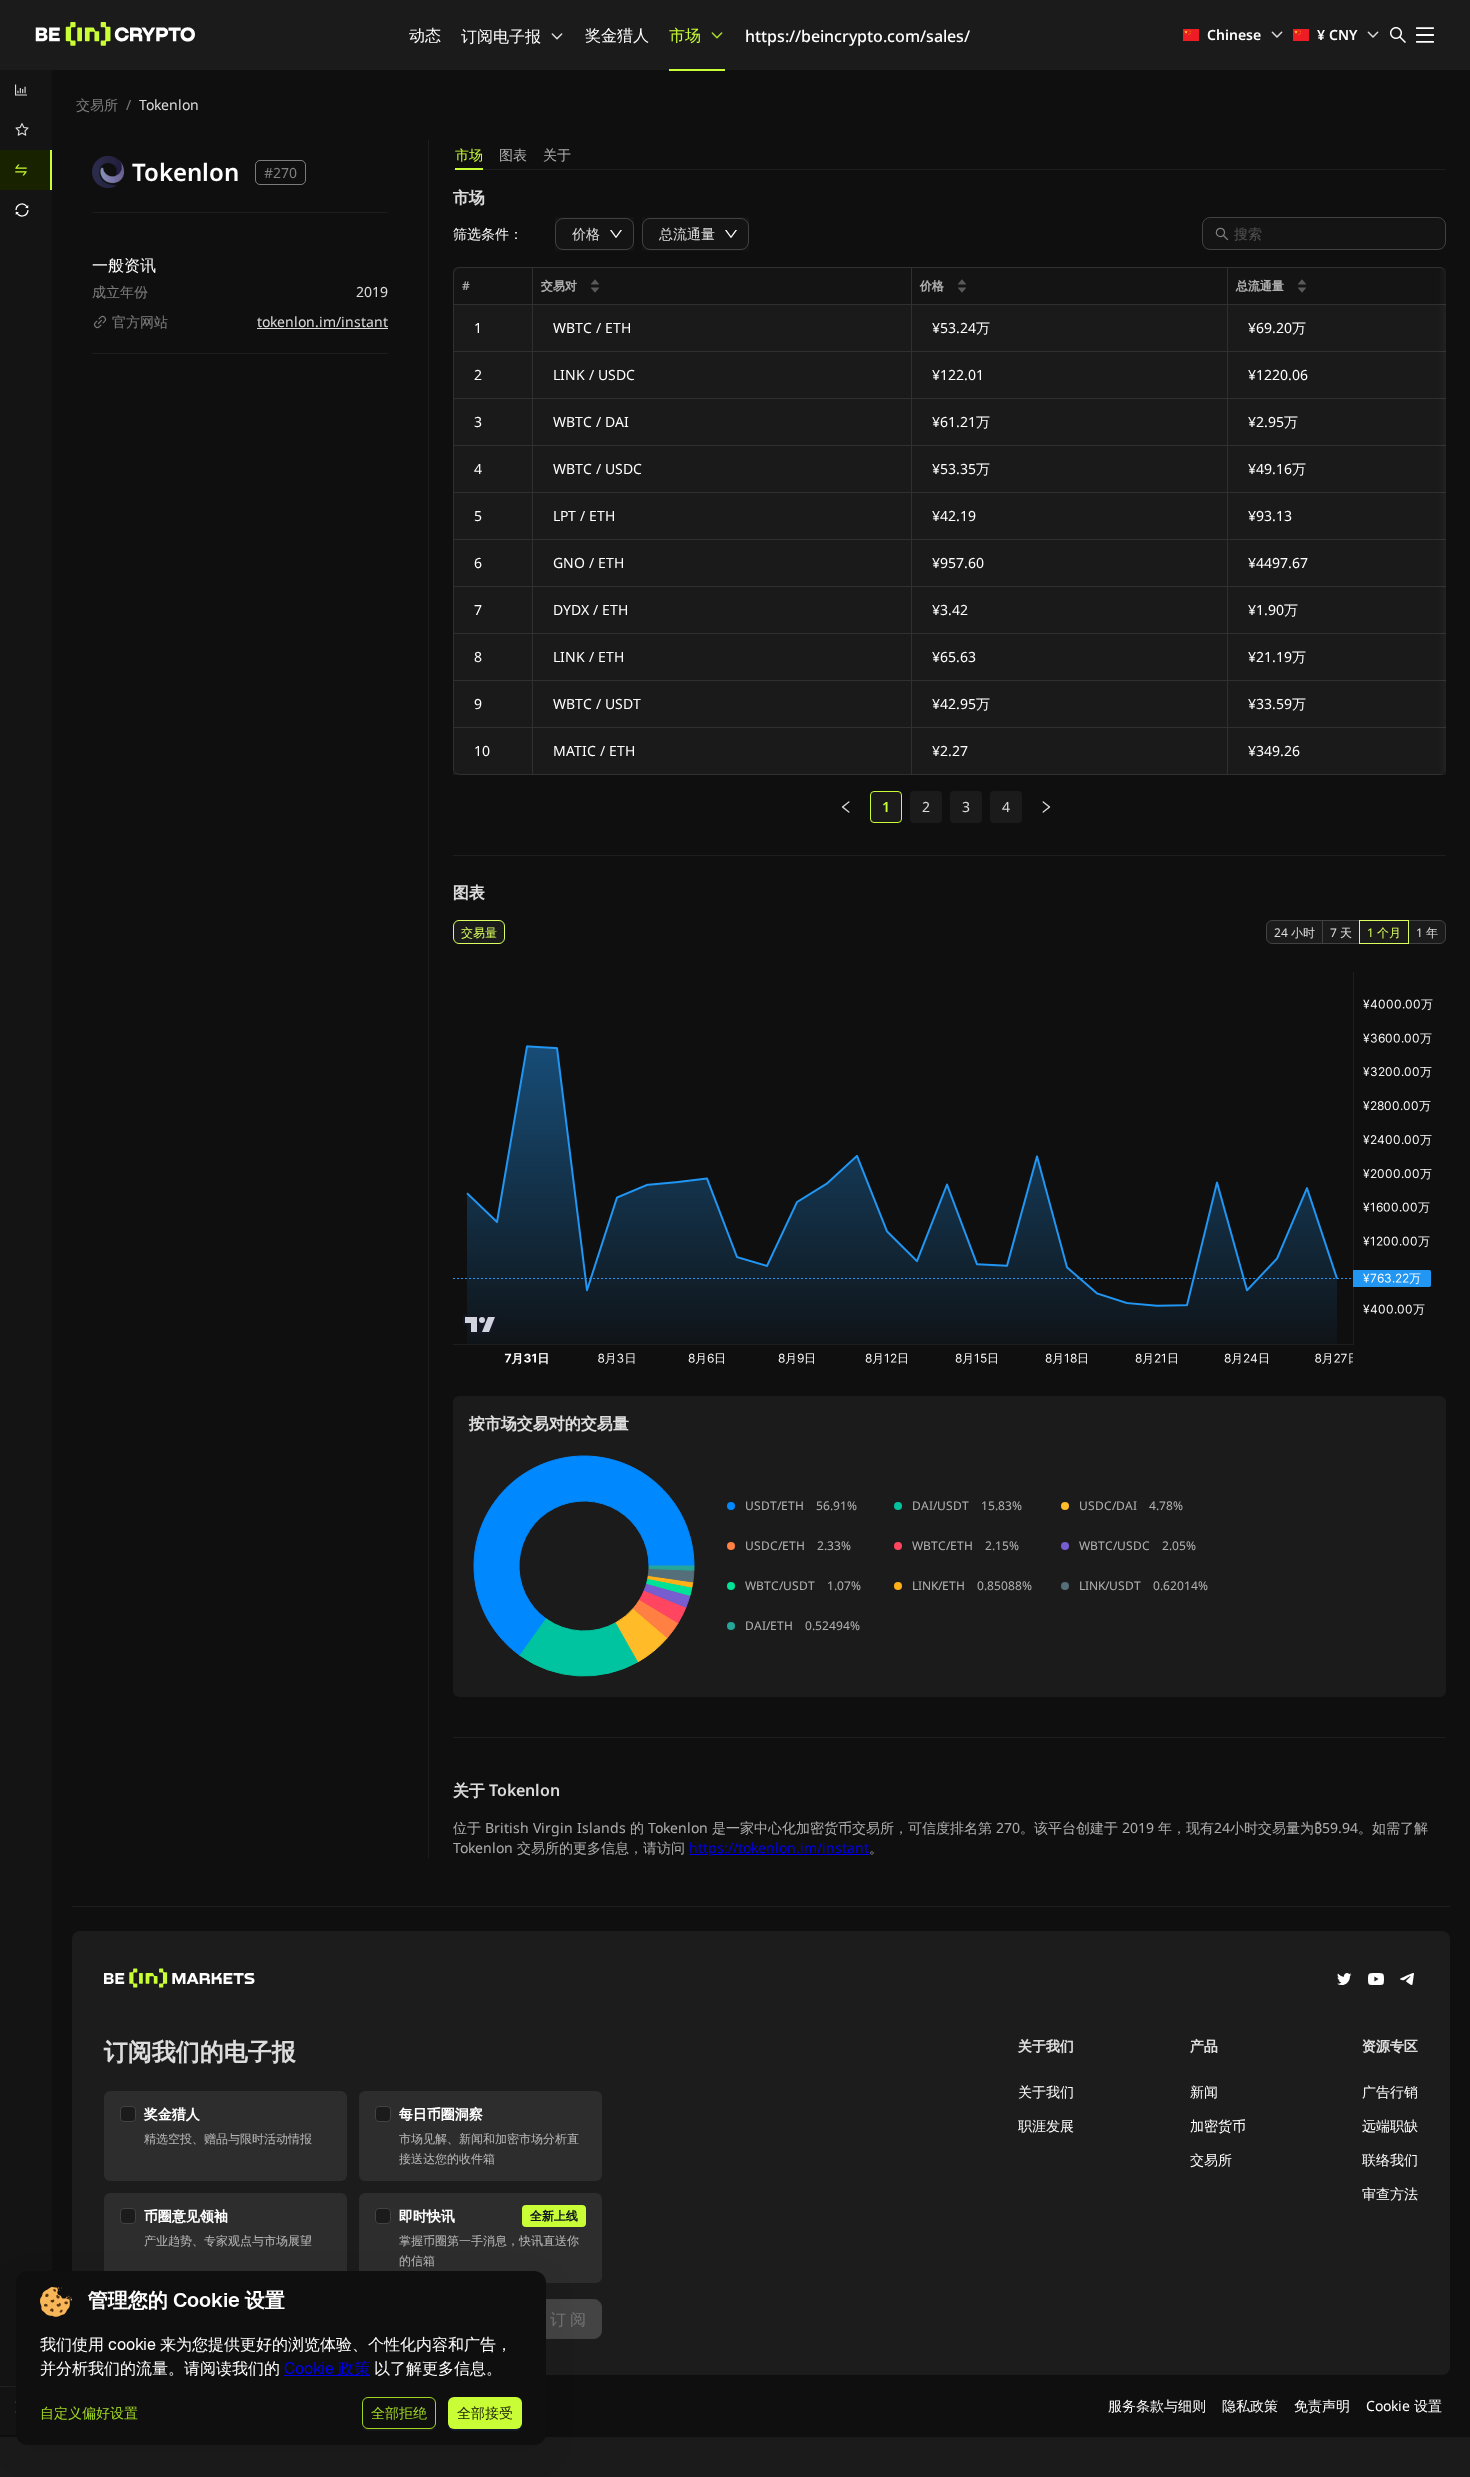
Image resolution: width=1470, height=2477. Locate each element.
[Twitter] (1344, 1981)
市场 (685, 35)
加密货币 (1218, 2125)
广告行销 (1390, 2091)
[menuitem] (26, 90)
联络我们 (1390, 2159)
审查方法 (1390, 2193)
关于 (557, 154)
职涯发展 (1046, 2125)
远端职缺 (1390, 2125)
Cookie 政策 (327, 2368)
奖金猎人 (617, 35)
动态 (425, 35)
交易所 (97, 104)
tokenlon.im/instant (322, 321)
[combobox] (1334, 233)
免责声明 (1322, 2405)
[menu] (26, 150)
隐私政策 (1250, 2405)
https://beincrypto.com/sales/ (857, 36)
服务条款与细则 (1157, 2405)
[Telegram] (1408, 1981)
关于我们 (1046, 2091)
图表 (513, 154)
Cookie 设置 (1404, 2405)
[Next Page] (1046, 807)
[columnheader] (722, 286)
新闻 (1204, 2091)
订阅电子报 (501, 36)
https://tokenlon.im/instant (779, 1847)
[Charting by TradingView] (480, 1324)
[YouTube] (1376, 1981)
